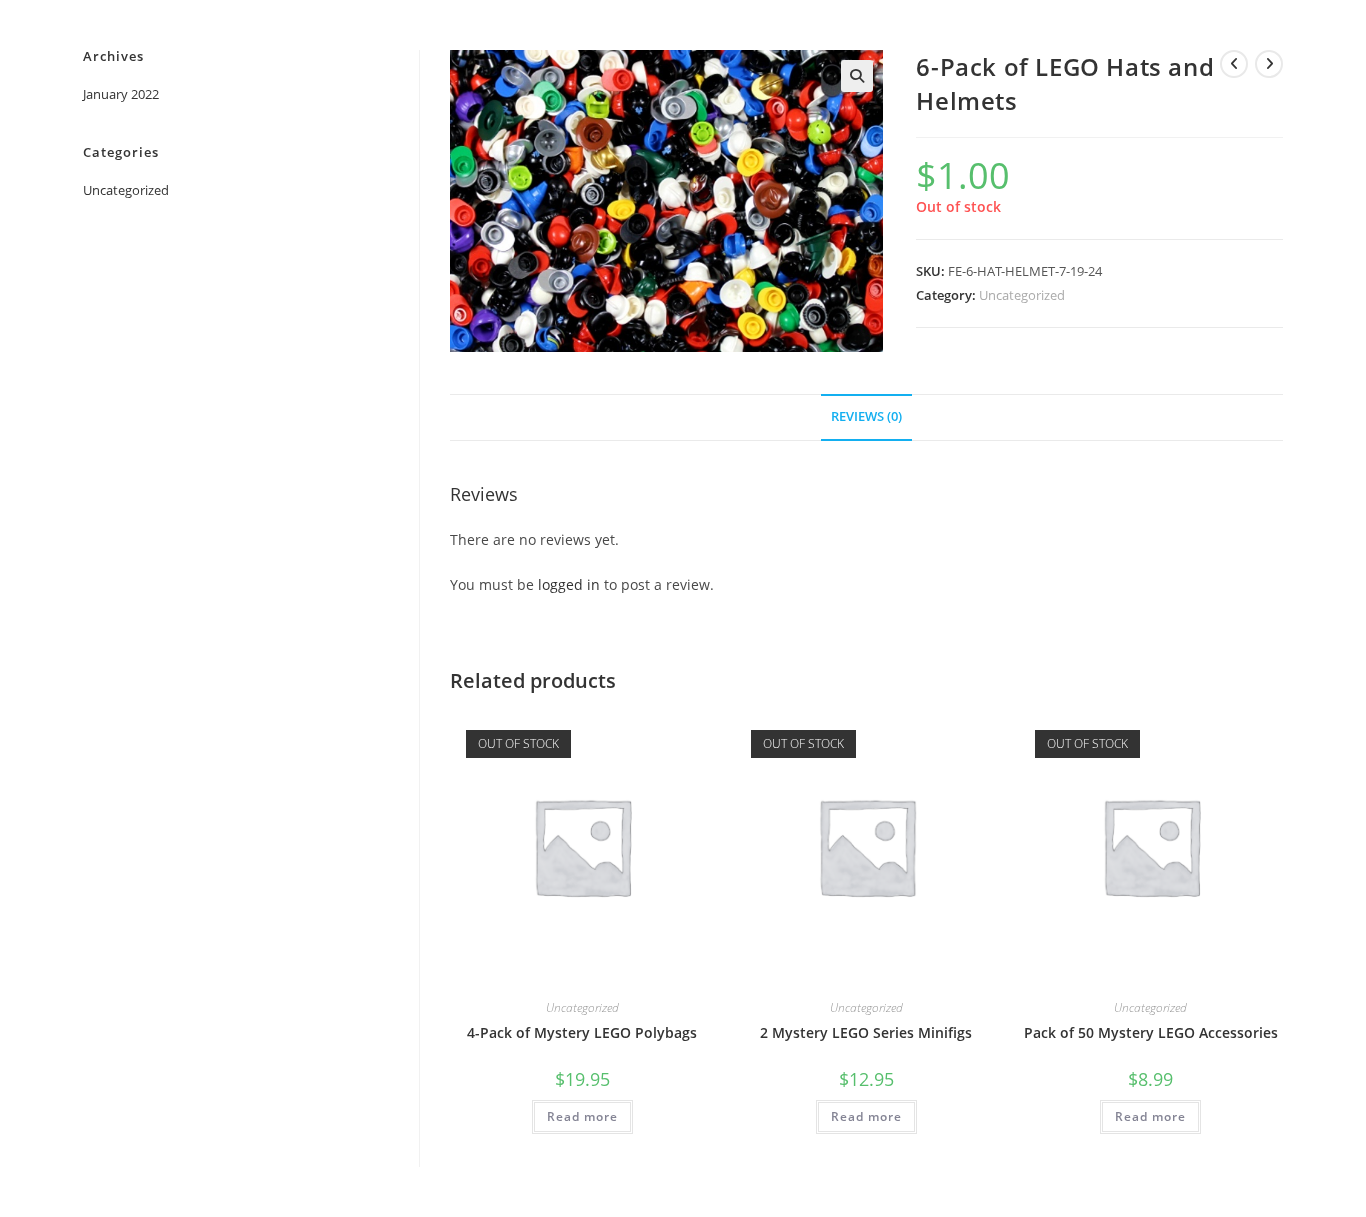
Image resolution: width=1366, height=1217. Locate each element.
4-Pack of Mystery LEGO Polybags (582, 1032)
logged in (569, 584)
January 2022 (121, 94)
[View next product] (1269, 64)
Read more (582, 1116)
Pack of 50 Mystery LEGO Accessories (1151, 1032)
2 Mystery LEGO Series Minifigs (866, 1032)
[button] (857, 76)
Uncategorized (1022, 295)
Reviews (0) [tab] (866, 416)
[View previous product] (1234, 64)
